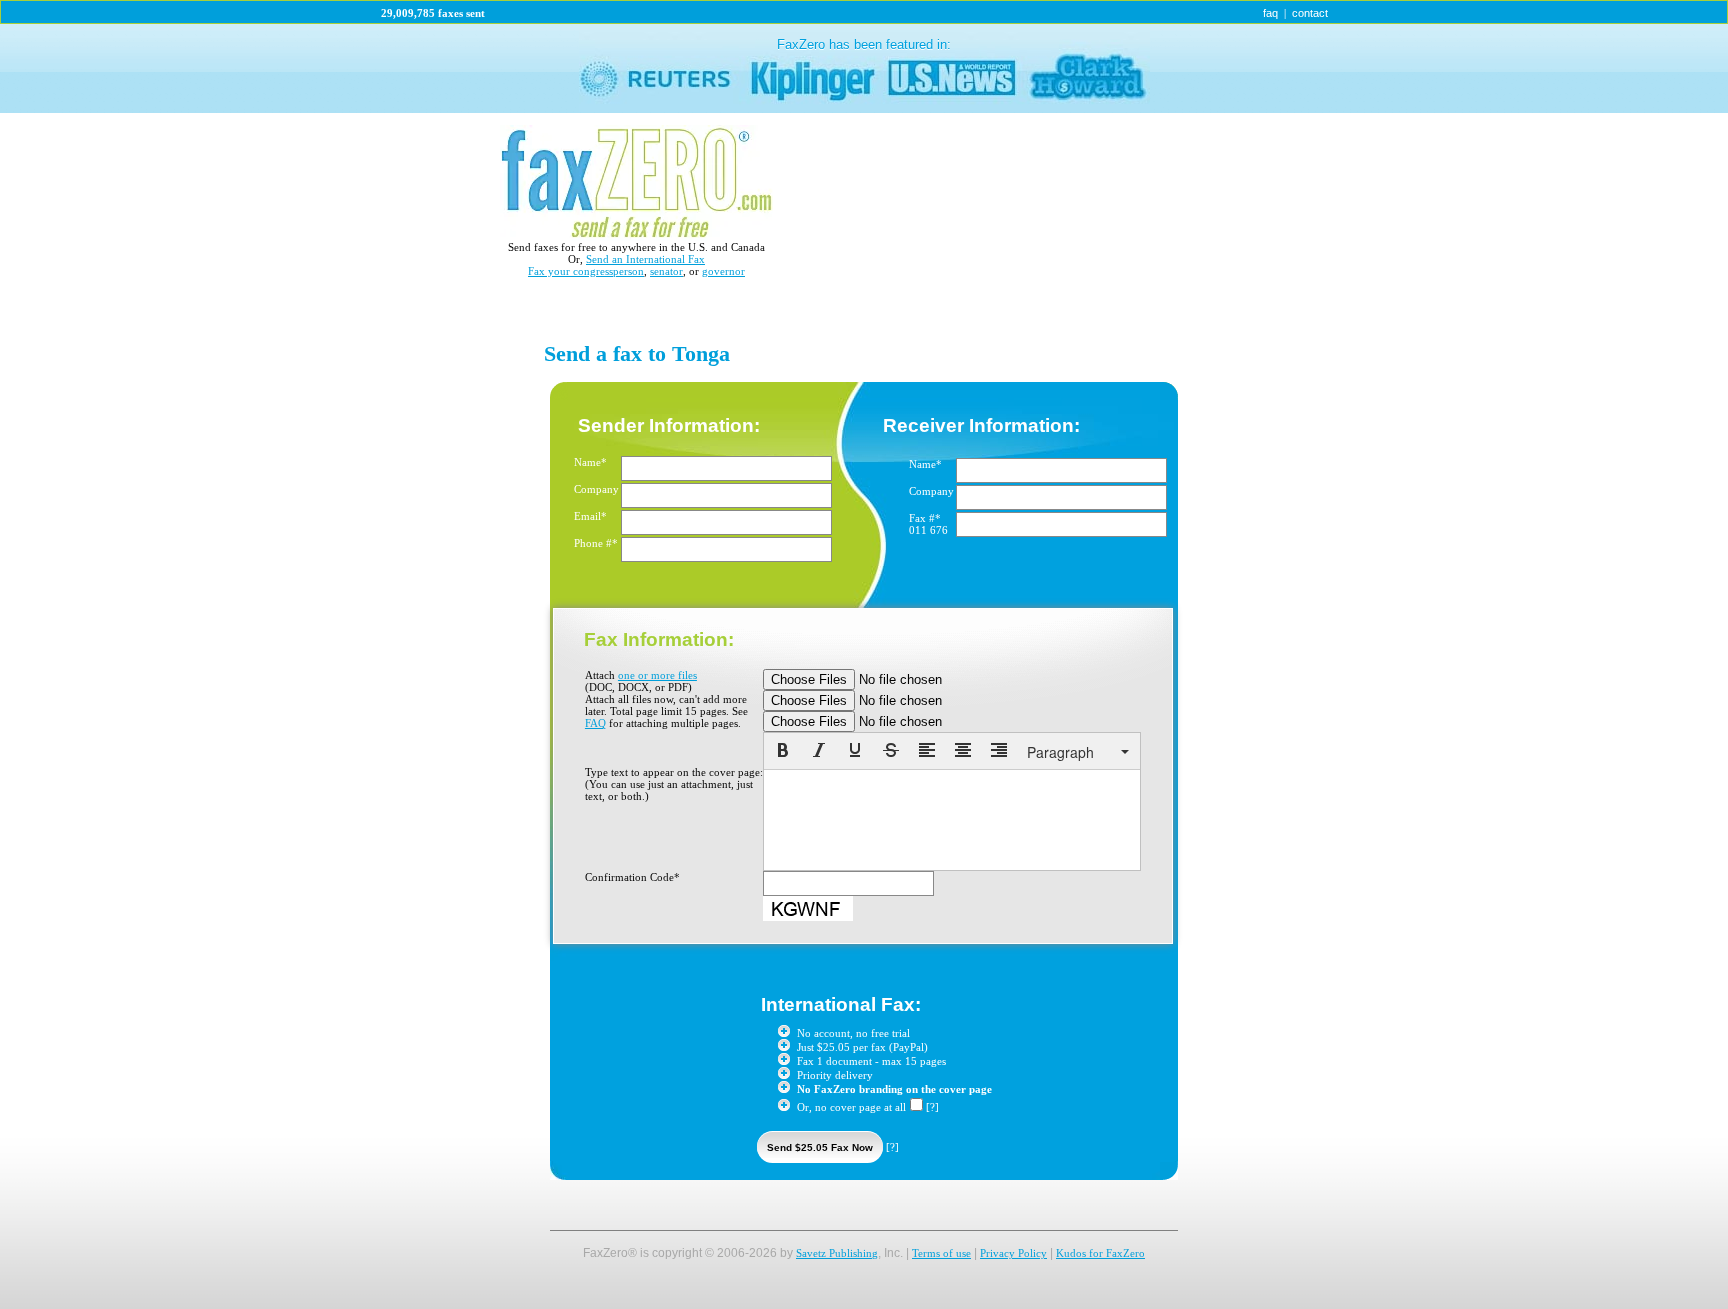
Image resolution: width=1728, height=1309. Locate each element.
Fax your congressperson (586, 271)
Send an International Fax (645, 259)
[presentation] (783, 752)
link (864, 68)
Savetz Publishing (837, 1253)
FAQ (595, 723)
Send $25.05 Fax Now (820, 1147)
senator (666, 271)
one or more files (657, 675)
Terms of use (941, 1253)
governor (723, 271)
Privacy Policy (1013, 1253)
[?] (932, 1107)
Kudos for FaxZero (1100, 1253)
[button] (783, 752)
